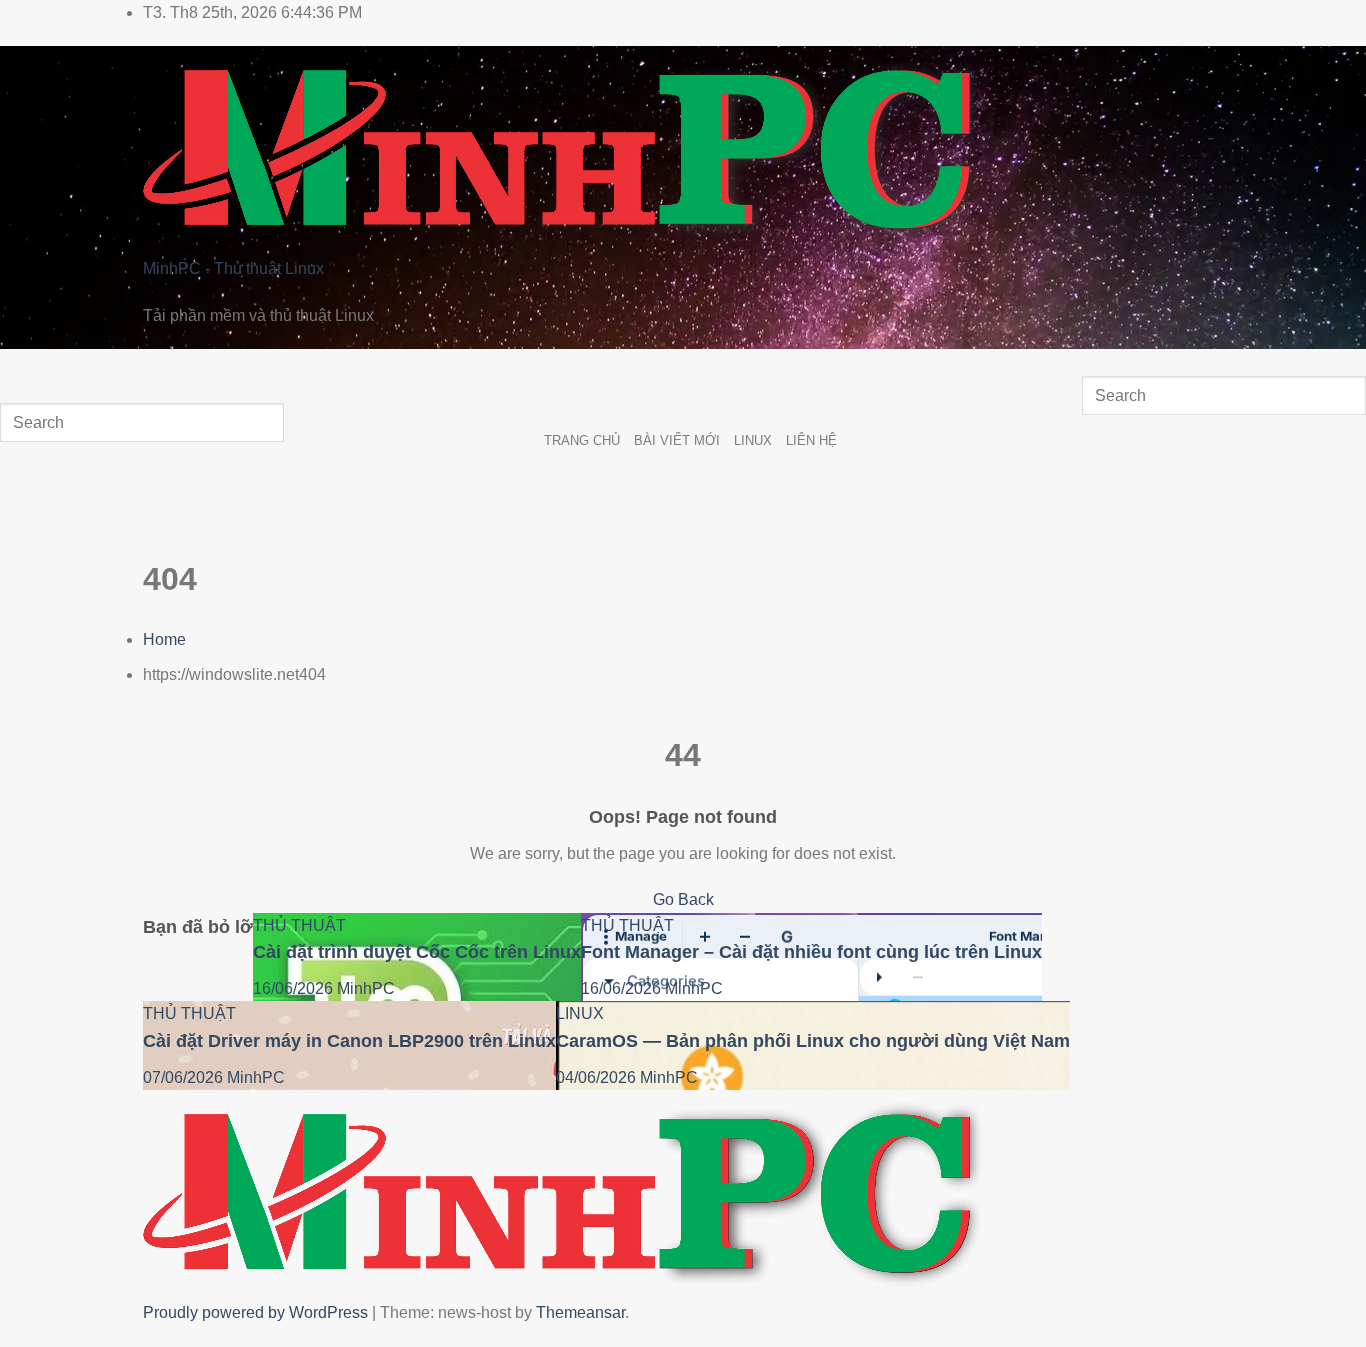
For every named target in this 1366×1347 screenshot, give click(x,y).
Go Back (683, 899)
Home (164, 639)
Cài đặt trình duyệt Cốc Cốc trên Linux (417, 952)
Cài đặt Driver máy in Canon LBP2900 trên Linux (349, 1041)
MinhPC (366, 988)
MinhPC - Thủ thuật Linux (233, 268)
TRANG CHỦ (582, 440)
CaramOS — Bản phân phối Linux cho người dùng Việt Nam (813, 1041)
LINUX (753, 440)
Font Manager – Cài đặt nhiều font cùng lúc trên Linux (811, 952)
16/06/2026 (295, 988)
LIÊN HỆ (811, 440)
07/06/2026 (185, 1077)
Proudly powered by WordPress (257, 1312)
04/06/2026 (598, 1077)
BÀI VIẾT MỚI (677, 440)
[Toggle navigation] (19, 368)
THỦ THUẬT (299, 925)
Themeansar (580, 1312)
